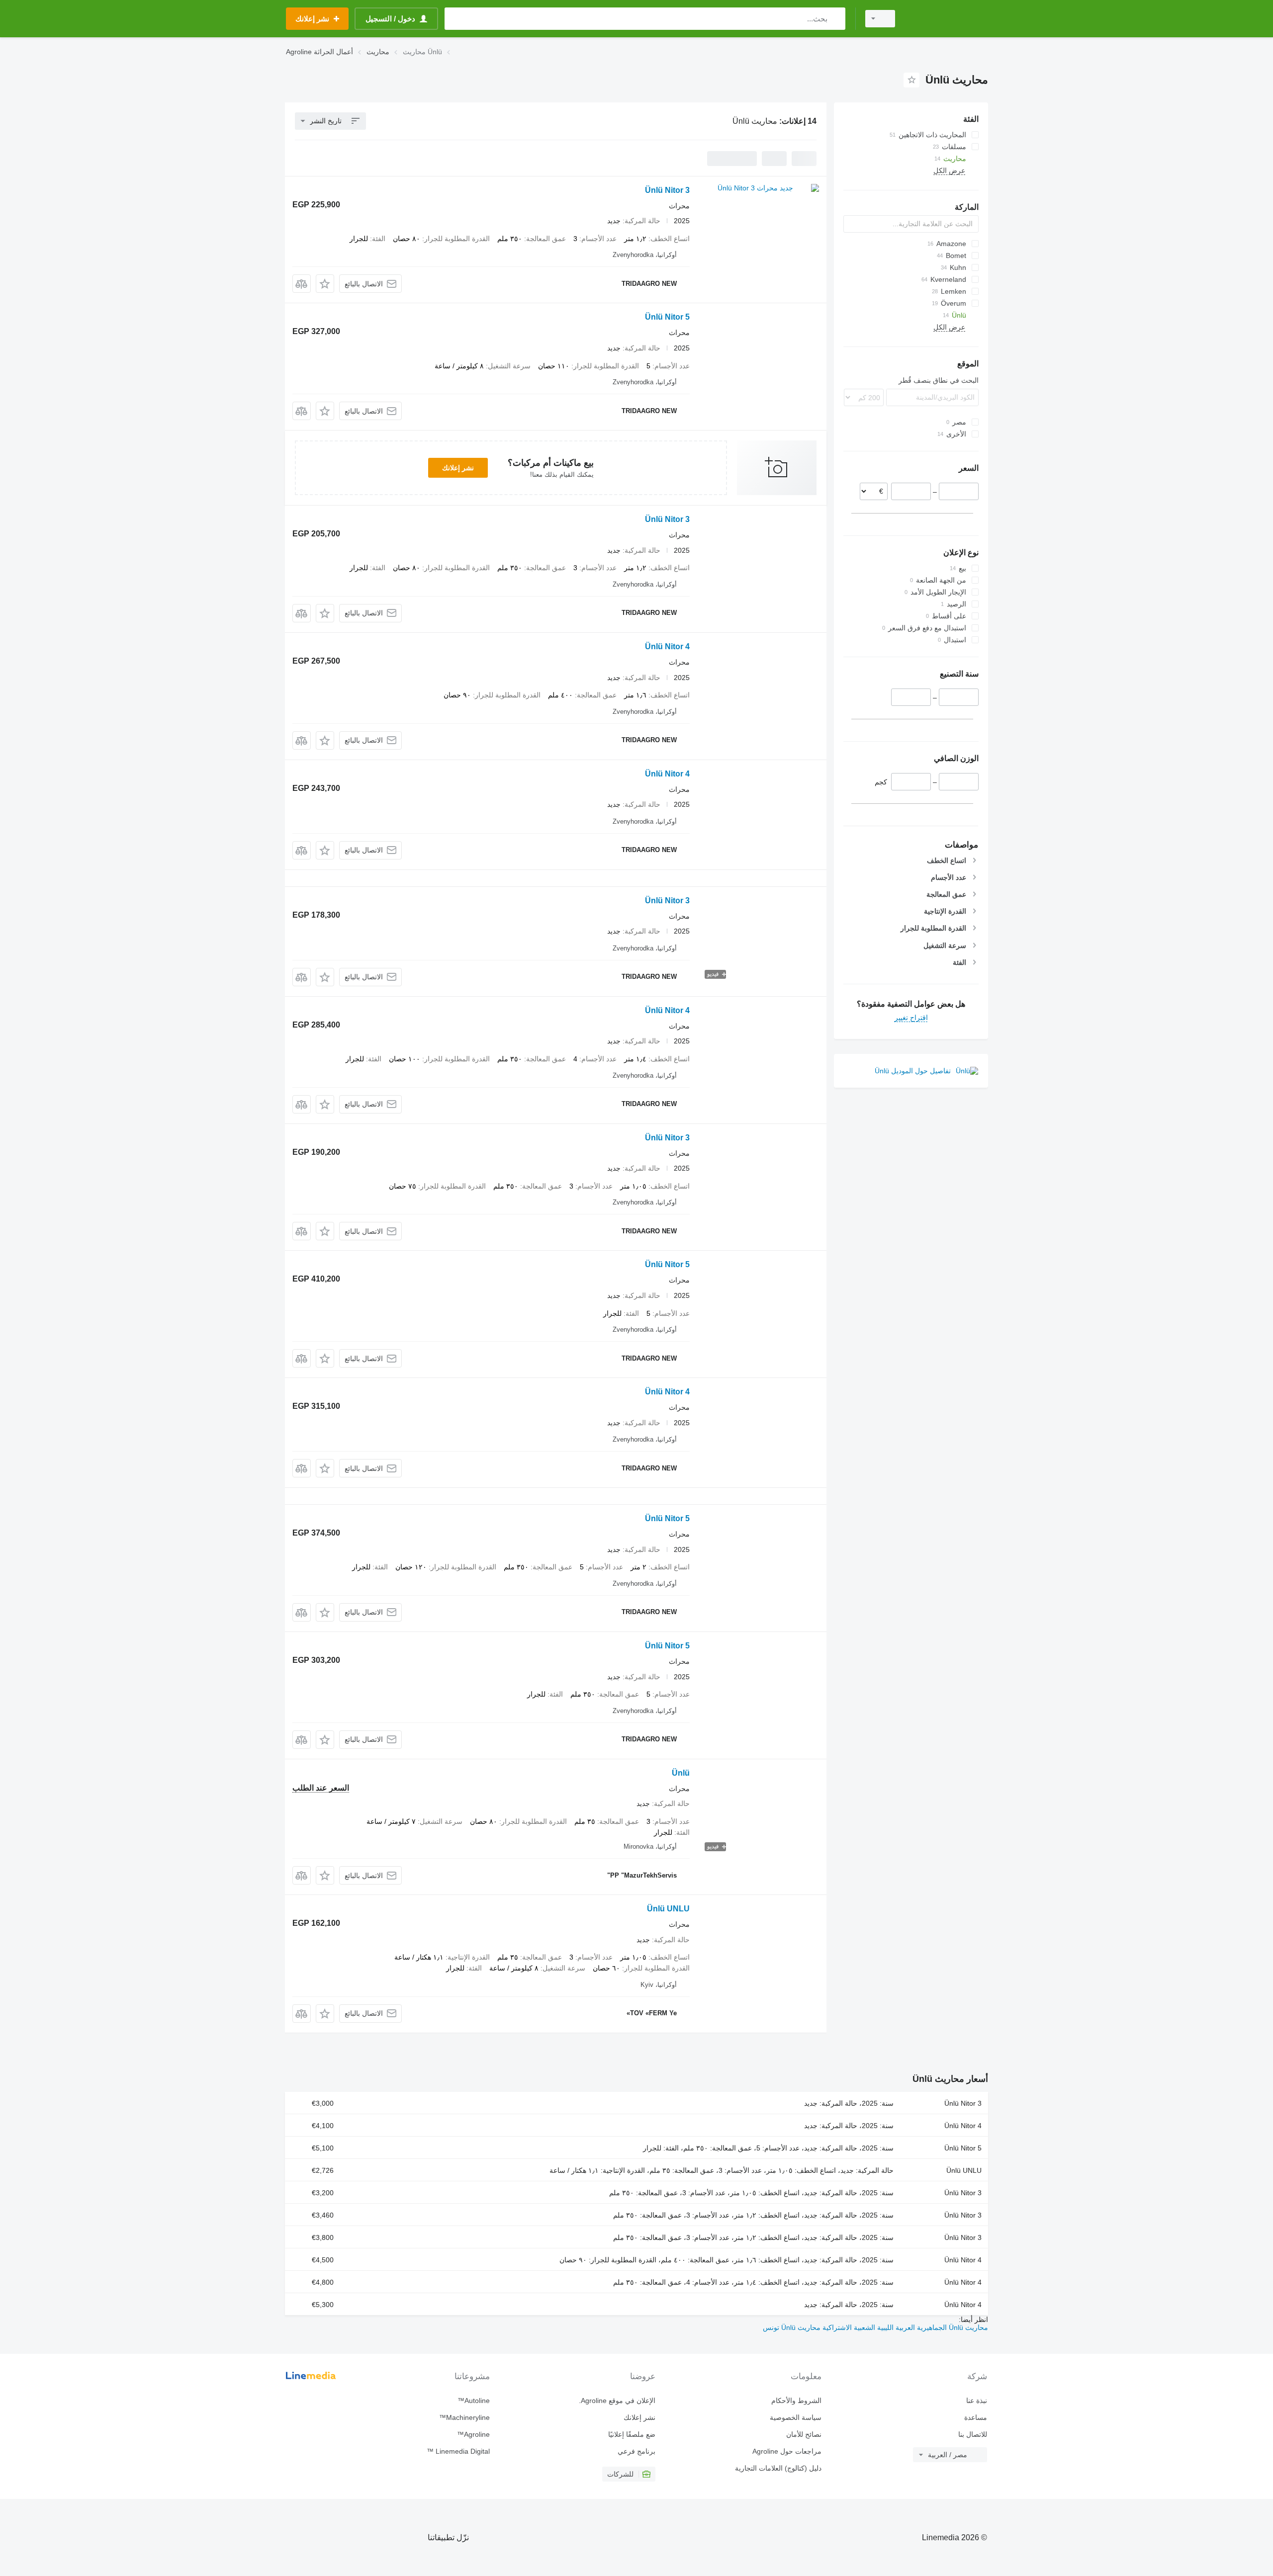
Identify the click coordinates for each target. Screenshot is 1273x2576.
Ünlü (681, 1773)
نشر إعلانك (458, 468)
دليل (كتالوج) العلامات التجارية (778, 2468)
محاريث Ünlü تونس (792, 2327)
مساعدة (976, 2417)
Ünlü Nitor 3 (667, 190)
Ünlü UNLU (668, 1909)
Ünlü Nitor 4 (667, 646)
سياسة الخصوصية (795, 2417)
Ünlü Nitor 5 (667, 317)
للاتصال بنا (973, 2434)
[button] (325, 284)
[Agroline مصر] (947, 19)
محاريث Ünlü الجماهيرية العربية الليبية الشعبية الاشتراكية (904, 2327)
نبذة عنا (977, 2401)
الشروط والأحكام (796, 2401)
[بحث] (836, 19)
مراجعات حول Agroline (787, 2451)
